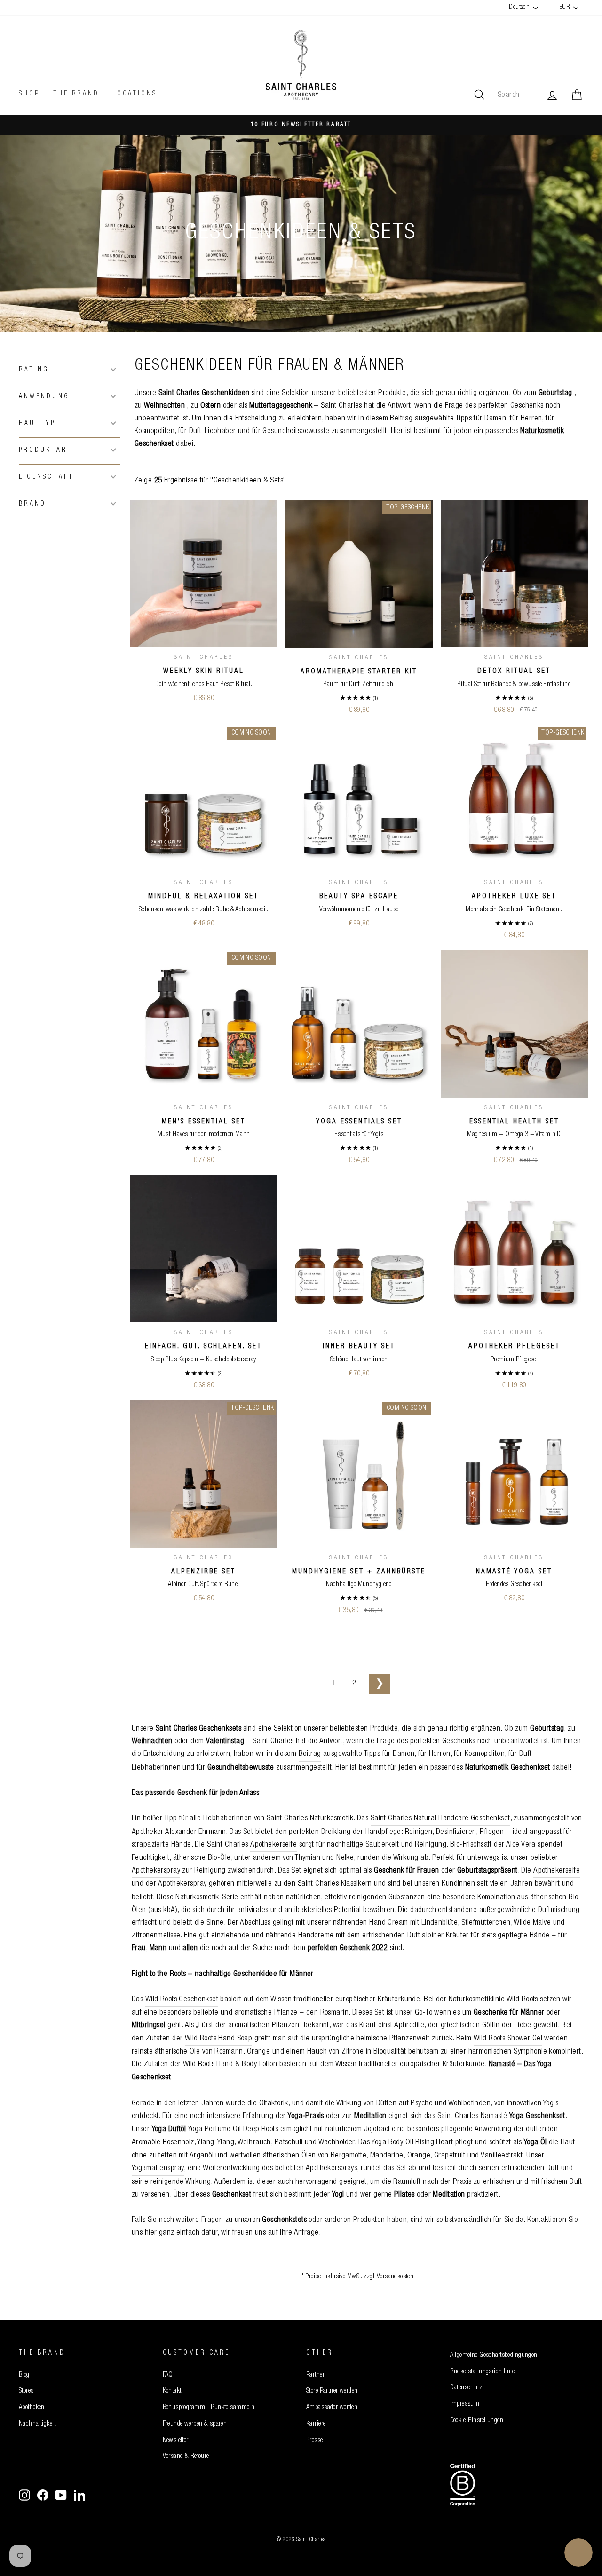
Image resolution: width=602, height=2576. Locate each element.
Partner (315, 2375)
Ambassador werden (332, 2408)
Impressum (465, 2404)
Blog (24, 2375)
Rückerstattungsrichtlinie (483, 2372)
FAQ (168, 2375)
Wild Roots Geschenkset (182, 2000)
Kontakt (172, 2391)
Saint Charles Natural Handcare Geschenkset (440, 1819)
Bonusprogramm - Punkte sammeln (209, 2408)
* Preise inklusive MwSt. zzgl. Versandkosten (358, 2277)
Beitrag (401, 419)
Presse (315, 2441)
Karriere (316, 2424)
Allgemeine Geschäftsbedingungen (494, 2355)
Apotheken (32, 2408)
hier (151, 2233)
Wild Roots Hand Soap (219, 2039)
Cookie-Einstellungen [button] (477, 2421)
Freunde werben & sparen (195, 2424)
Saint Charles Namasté (501, 2116)
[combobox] (516, 95)
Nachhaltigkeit (37, 2424)
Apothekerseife (273, 1845)
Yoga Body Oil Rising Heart (412, 2143)
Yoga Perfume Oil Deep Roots (233, 2130)
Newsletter (176, 2441)
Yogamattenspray (158, 2169)
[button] (70, 369)
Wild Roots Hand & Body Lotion (230, 2065)
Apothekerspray (156, 1871)
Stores (26, 2391)
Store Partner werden (332, 2391)
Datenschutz (466, 2388)
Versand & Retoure (186, 2457)
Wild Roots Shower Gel (508, 2039)
